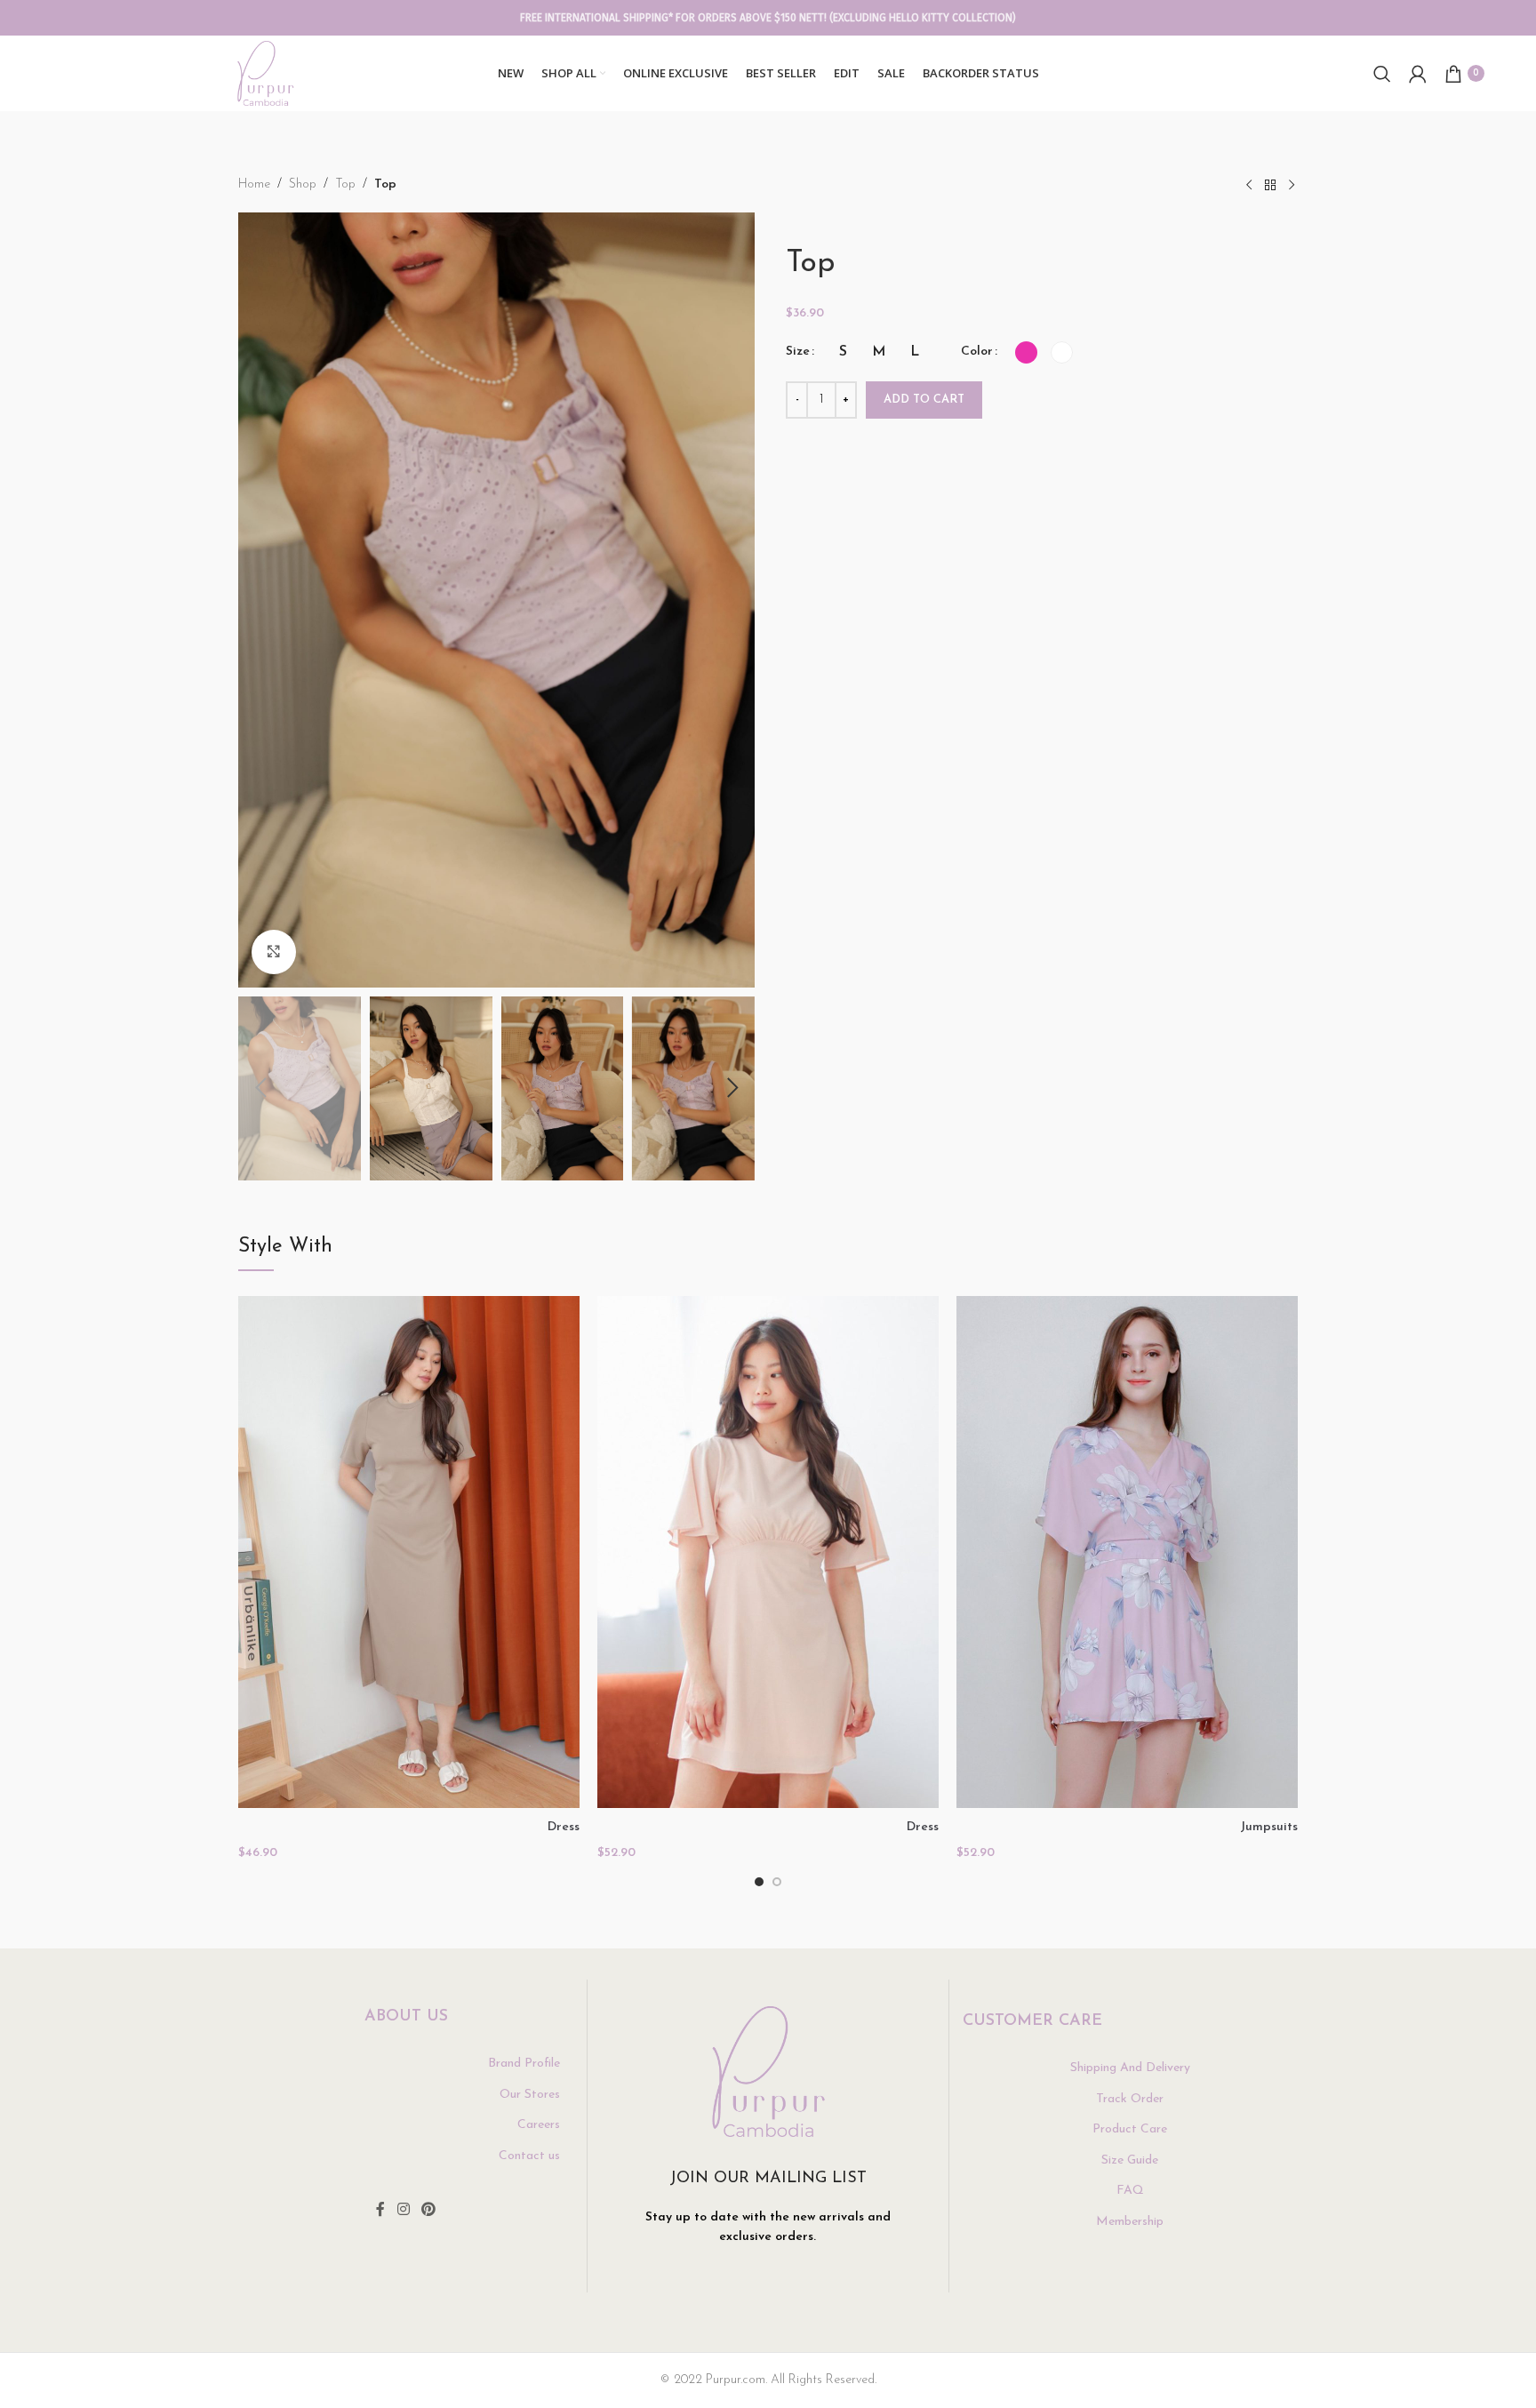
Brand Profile (524, 2064)
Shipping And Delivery (1130, 2068)
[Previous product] (1249, 186)
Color (977, 352)
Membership (1130, 2222)
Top (345, 184)
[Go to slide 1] (759, 1882)
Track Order (1130, 2099)
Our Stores (530, 2095)
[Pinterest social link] (429, 2210)
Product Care (1130, 2129)
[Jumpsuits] (1127, 1552)
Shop (303, 184)
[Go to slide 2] (777, 1882)
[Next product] (1292, 186)
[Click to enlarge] (274, 952)
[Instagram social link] (403, 2210)
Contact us (529, 2156)
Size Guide (1130, 2160)
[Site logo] (265, 72)
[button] (260, 1088)
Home (254, 184)
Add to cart (924, 400)
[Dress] (409, 1552)
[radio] (843, 352)
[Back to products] (1270, 186)
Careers (539, 2125)
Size (798, 352)
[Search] (1382, 74)
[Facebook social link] (380, 2210)
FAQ (1130, 2191)
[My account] (1418, 74)
